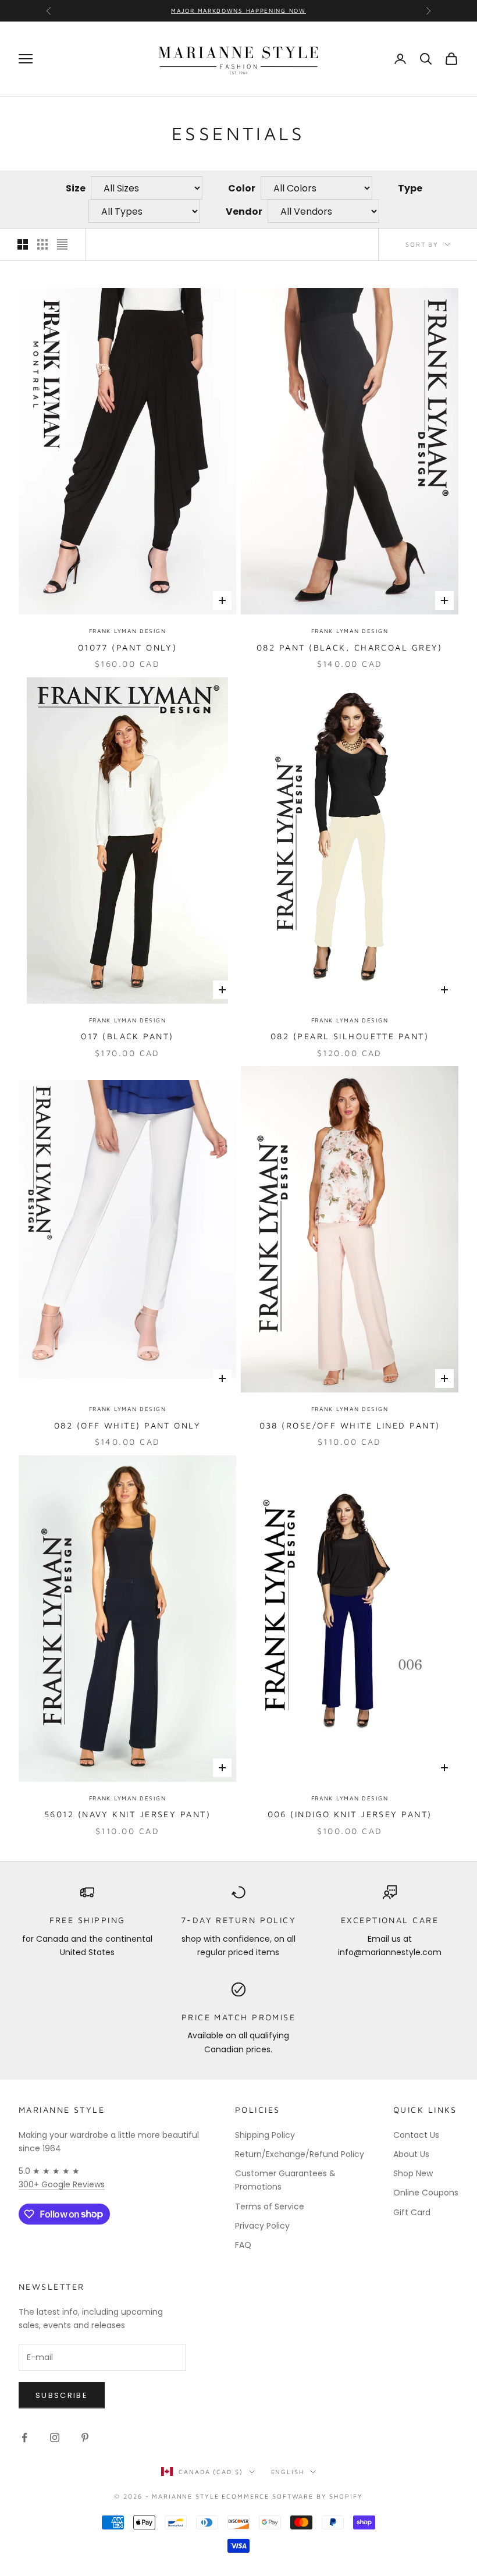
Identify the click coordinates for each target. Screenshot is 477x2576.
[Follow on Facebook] (24, 2438)
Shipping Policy (265, 2135)
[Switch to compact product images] (62, 244)
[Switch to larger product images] (23, 244)
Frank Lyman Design (128, 631)
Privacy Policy (262, 2226)
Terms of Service (270, 2207)
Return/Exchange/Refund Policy (300, 2154)
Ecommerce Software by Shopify (292, 2496)
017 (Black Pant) (127, 1036)
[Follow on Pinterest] (85, 2438)
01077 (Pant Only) (128, 647)
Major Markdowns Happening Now (238, 10)
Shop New (413, 2173)
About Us (411, 2154)
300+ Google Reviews (62, 2184)
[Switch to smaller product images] (42, 244)
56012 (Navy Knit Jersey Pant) (127, 1814)
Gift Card (412, 2212)
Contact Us (416, 2135)
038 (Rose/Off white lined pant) (350, 1425)
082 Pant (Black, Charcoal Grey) (350, 647)
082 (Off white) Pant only (127, 1425)
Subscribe (62, 2395)
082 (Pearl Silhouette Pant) (350, 1036)
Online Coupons (426, 2193)
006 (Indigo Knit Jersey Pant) (350, 1814)
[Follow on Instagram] (55, 2438)
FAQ (243, 2245)
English (288, 2472)
